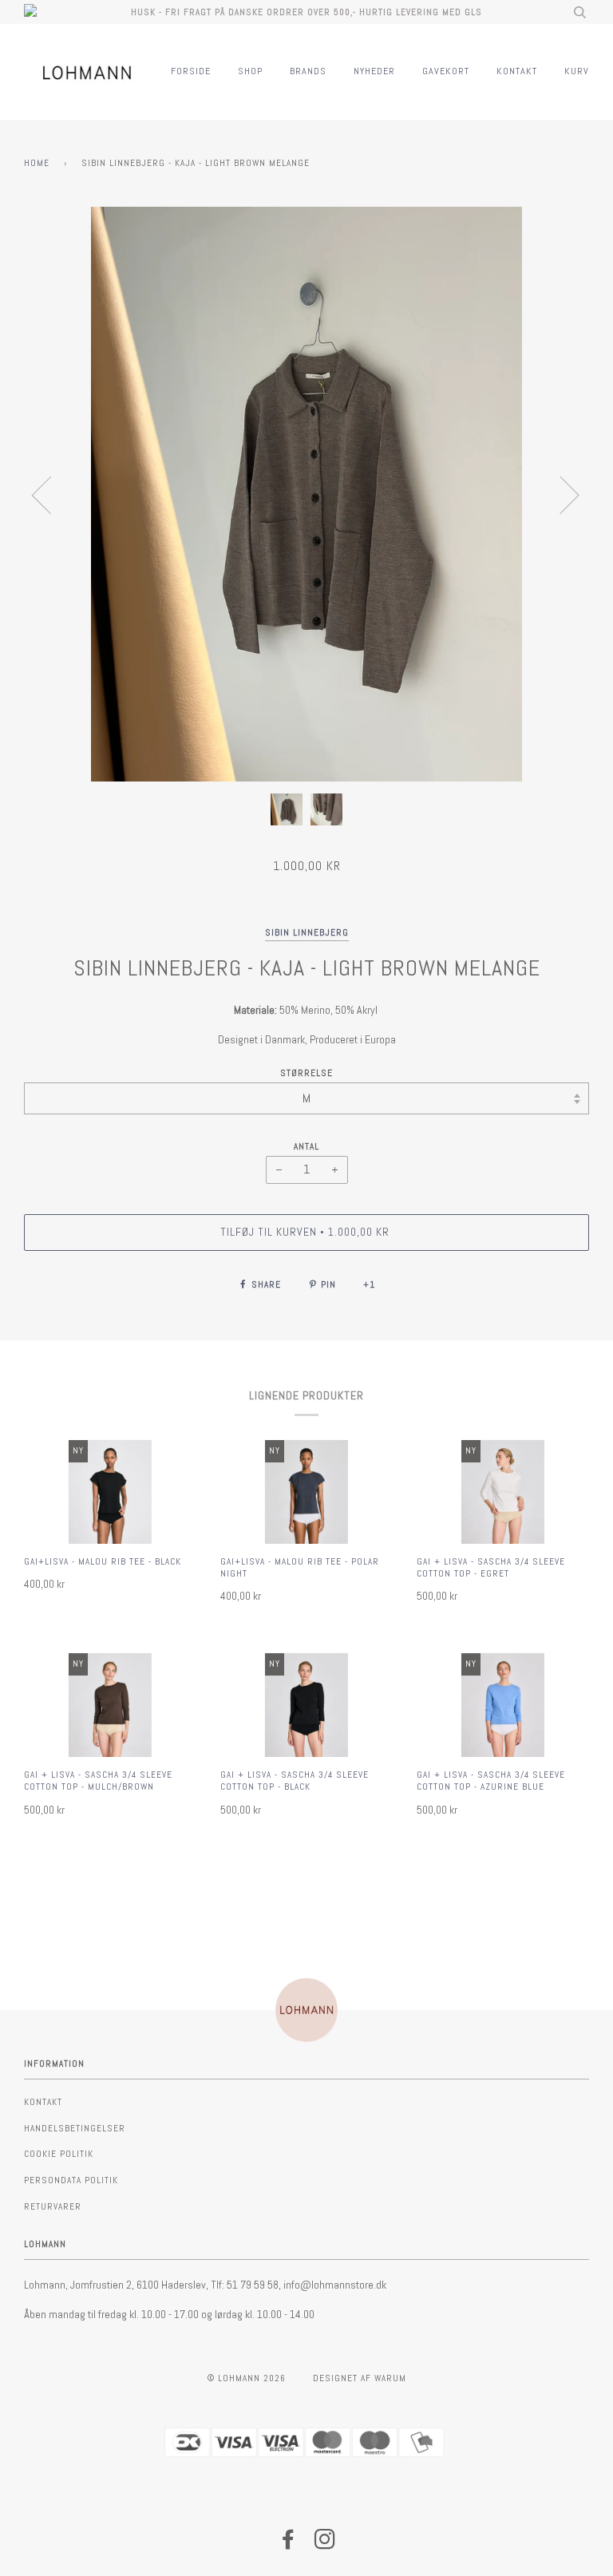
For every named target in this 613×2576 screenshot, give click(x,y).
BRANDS (308, 71)
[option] (306, 494)
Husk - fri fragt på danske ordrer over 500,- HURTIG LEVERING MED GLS (306, 12)
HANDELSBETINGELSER (75, 2128)
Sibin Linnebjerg (307, 932)
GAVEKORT (446, 71)
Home (37, 163)
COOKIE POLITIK (59, 2154)
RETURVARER (53, 2206)
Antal (306, 1146)
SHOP (250, 71)
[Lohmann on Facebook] (289, 2544)
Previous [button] (51, 494)
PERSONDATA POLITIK (71, 2180)
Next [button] (560, 494)
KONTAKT (517, 71)
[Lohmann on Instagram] (325, 2544)
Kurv (577, 71)
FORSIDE (191, 71)
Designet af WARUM (360, 2378)
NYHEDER (374, 71)
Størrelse (306, 1073)
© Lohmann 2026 (247, 2378)
